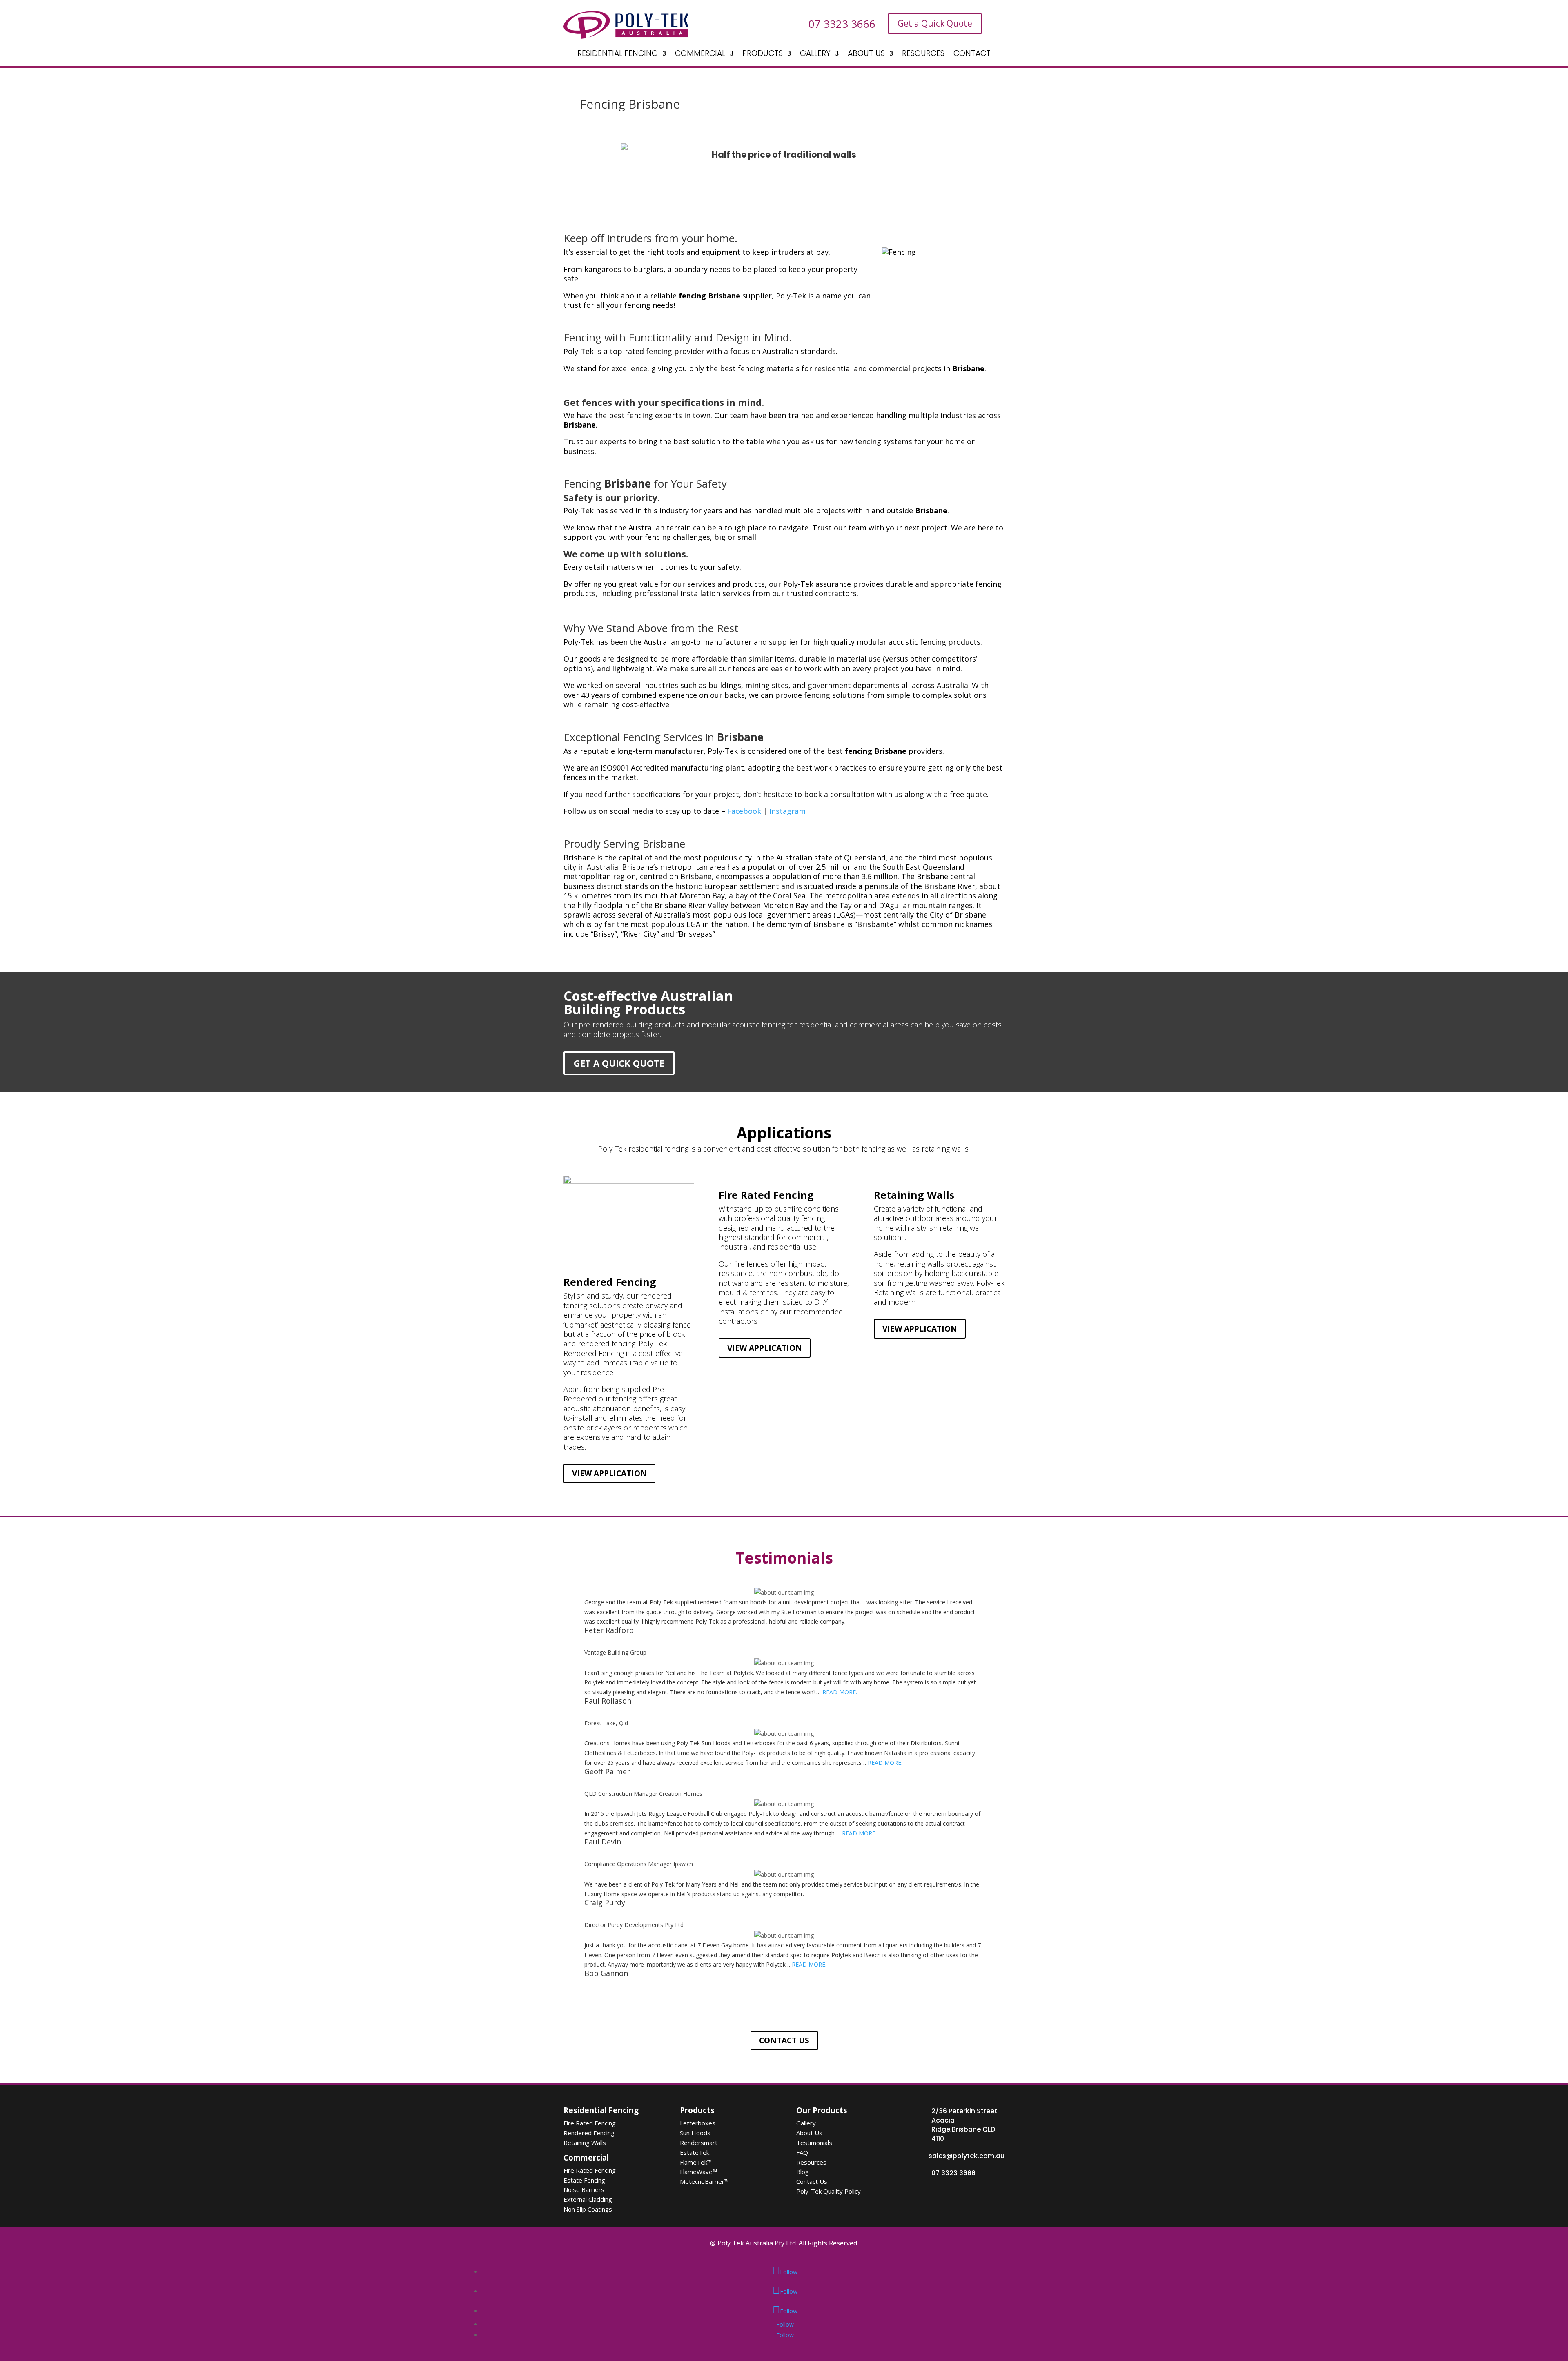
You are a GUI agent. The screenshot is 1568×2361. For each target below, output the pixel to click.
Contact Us (812, 2181)
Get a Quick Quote (935, 23)
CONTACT (972, 55)
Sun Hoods (695, 2133)
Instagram (787, 811)
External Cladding (588, 2199)
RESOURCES (923, 55)
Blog (803, 2172)
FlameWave (698, 2172)
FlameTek (696, 2162)
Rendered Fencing (589, 2133)
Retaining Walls (585, 2143)
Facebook (744, 811)
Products (697, 2110)
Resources (811, 2162)
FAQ (802, 2152)
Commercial (586, 2158)
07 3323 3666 (953, 2173)
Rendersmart (699, 2143)
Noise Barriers (584, 2189)
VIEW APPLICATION (609, 1473)
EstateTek (695, 2152)
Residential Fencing (601, 2110)
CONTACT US (784, 2040)
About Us (809, 2133)
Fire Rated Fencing (590, 2123)
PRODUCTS (763, 55)
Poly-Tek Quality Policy (829, 2191)
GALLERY (815, 55)
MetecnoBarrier (704, 2181)
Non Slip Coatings (588, 2209)
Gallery (806, 2123)
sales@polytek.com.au (967, 2156)
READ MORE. (840, 1692)
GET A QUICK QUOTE (619, 1063)
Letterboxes (698, 2123)
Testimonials (814, 2143)
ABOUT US (866, 55)
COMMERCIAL (700, 55)
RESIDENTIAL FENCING (618, 55)
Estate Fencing (584, 2180)
